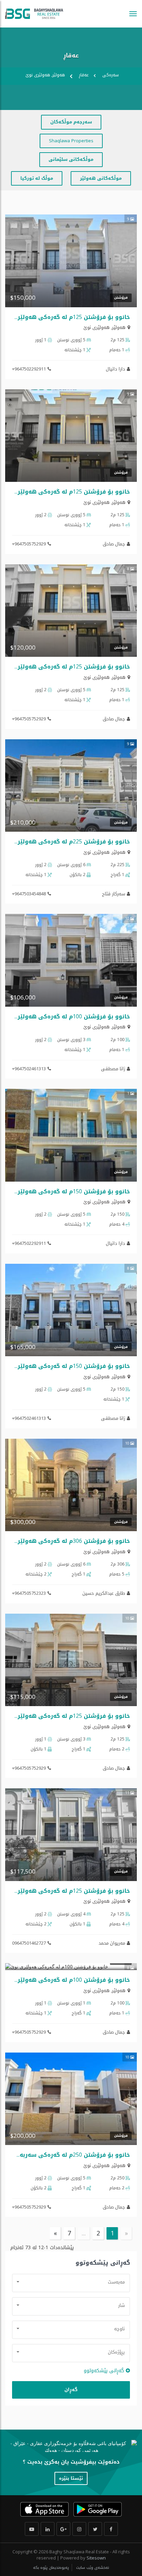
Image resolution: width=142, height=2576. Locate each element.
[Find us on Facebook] (111, 2529)
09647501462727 (29, 1943)
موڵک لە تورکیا (37, 178)
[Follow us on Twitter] (95, 2529)
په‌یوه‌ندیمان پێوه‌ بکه (51, 2568)
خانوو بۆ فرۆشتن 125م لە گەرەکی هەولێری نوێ (65, 492)
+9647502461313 (29, 1069)
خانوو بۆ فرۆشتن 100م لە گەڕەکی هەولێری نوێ (65, 1016)
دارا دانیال (115, 369)
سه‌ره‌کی (111, 75)
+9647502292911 (29, 369)
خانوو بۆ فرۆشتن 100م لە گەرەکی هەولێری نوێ (65, 1980)
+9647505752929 (29, 544)
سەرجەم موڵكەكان (71, 122)
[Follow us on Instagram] (79, 2529)
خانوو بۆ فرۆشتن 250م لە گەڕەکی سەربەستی (68, 2155)
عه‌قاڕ (84, 75)
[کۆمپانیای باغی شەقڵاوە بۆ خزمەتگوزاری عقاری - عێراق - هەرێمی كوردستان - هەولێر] (34, 14)
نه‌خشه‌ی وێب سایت (92, 2568)
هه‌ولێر (119, 327)
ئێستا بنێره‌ (71, 2478)
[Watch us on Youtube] (32, 2529)
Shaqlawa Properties (71, 141)
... (84, 2233)
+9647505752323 (29, 1593)
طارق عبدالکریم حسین (104, 1593)
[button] (71, 2282)
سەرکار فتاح (114, 894)
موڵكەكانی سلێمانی (71, 159)
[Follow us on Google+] (63, 2529)
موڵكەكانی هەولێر (101, 178)
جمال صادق (114, 544)
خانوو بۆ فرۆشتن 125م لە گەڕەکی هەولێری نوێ (65, 317)
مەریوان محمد (112, 1943)
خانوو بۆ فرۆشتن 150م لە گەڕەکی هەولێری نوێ (65, 1191)
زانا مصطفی (113, 1069)
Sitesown (96, 2558)
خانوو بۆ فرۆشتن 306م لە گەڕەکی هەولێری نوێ (65, 1541)
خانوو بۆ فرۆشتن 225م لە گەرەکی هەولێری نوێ (65, 842)
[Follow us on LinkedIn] (48, 2529)
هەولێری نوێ (97, 327)
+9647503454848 (29, 894)
